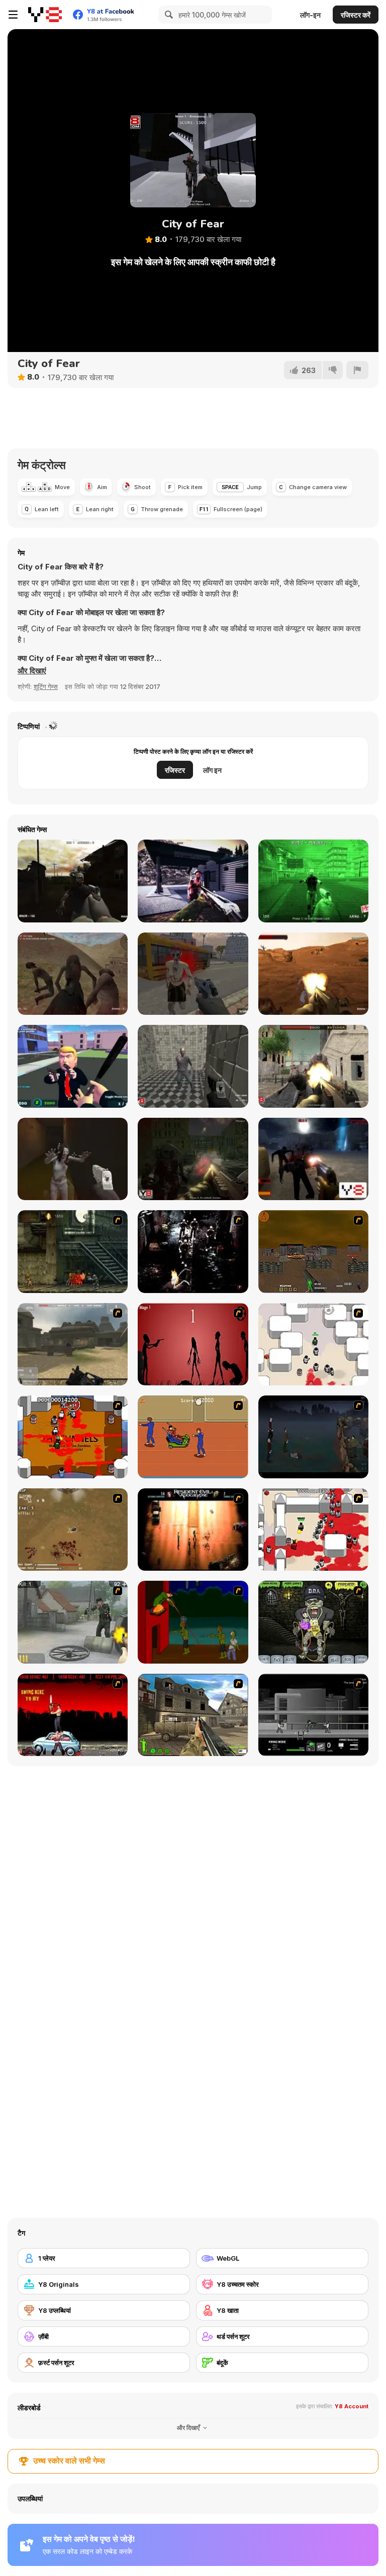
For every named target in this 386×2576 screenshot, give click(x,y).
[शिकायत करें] (357, 370)
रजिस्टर (175, 770)
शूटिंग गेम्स (46, 686)
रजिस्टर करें (356, 15)
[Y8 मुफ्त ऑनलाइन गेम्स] (45, 15)
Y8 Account (352, 2406)
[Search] (167, 15)
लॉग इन (212, 770)
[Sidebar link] (13, 15)
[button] (32, 671)
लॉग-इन (310, 15)
